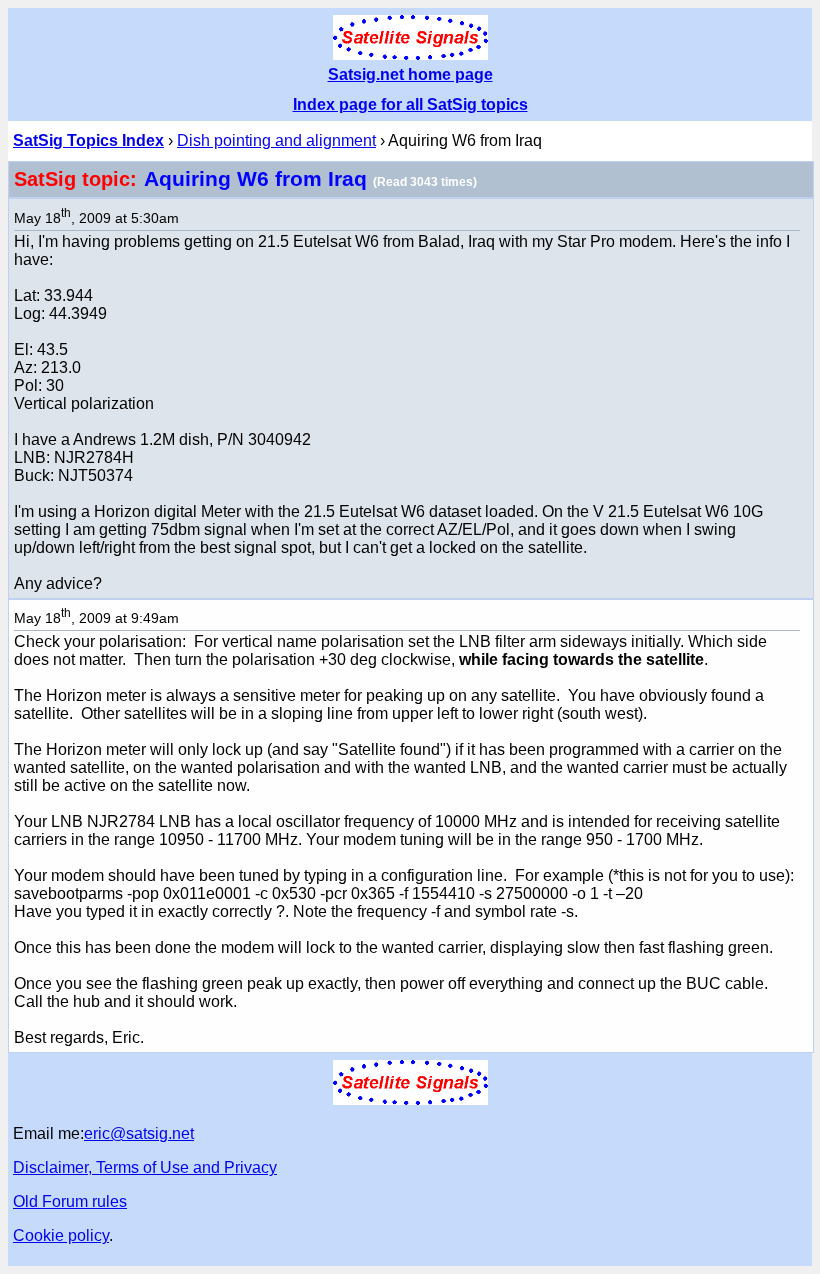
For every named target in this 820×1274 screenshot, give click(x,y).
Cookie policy (61, 1235)
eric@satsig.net (139, 1133)
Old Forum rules (70, 1201)
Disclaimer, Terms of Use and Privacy (145, 1167)
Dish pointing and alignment (276, 140)
